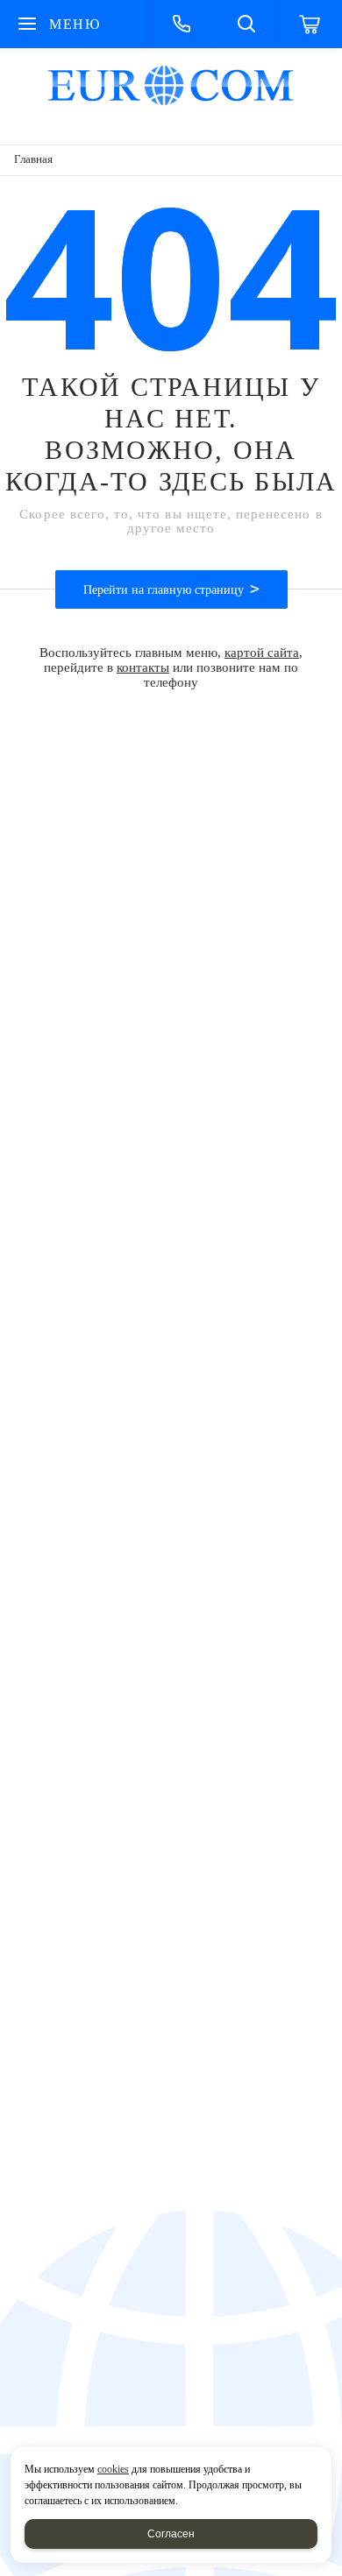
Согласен (171, 2534)
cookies (113, 2469)
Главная (33, 159)
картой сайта (262, 653)
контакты (143, 667)
